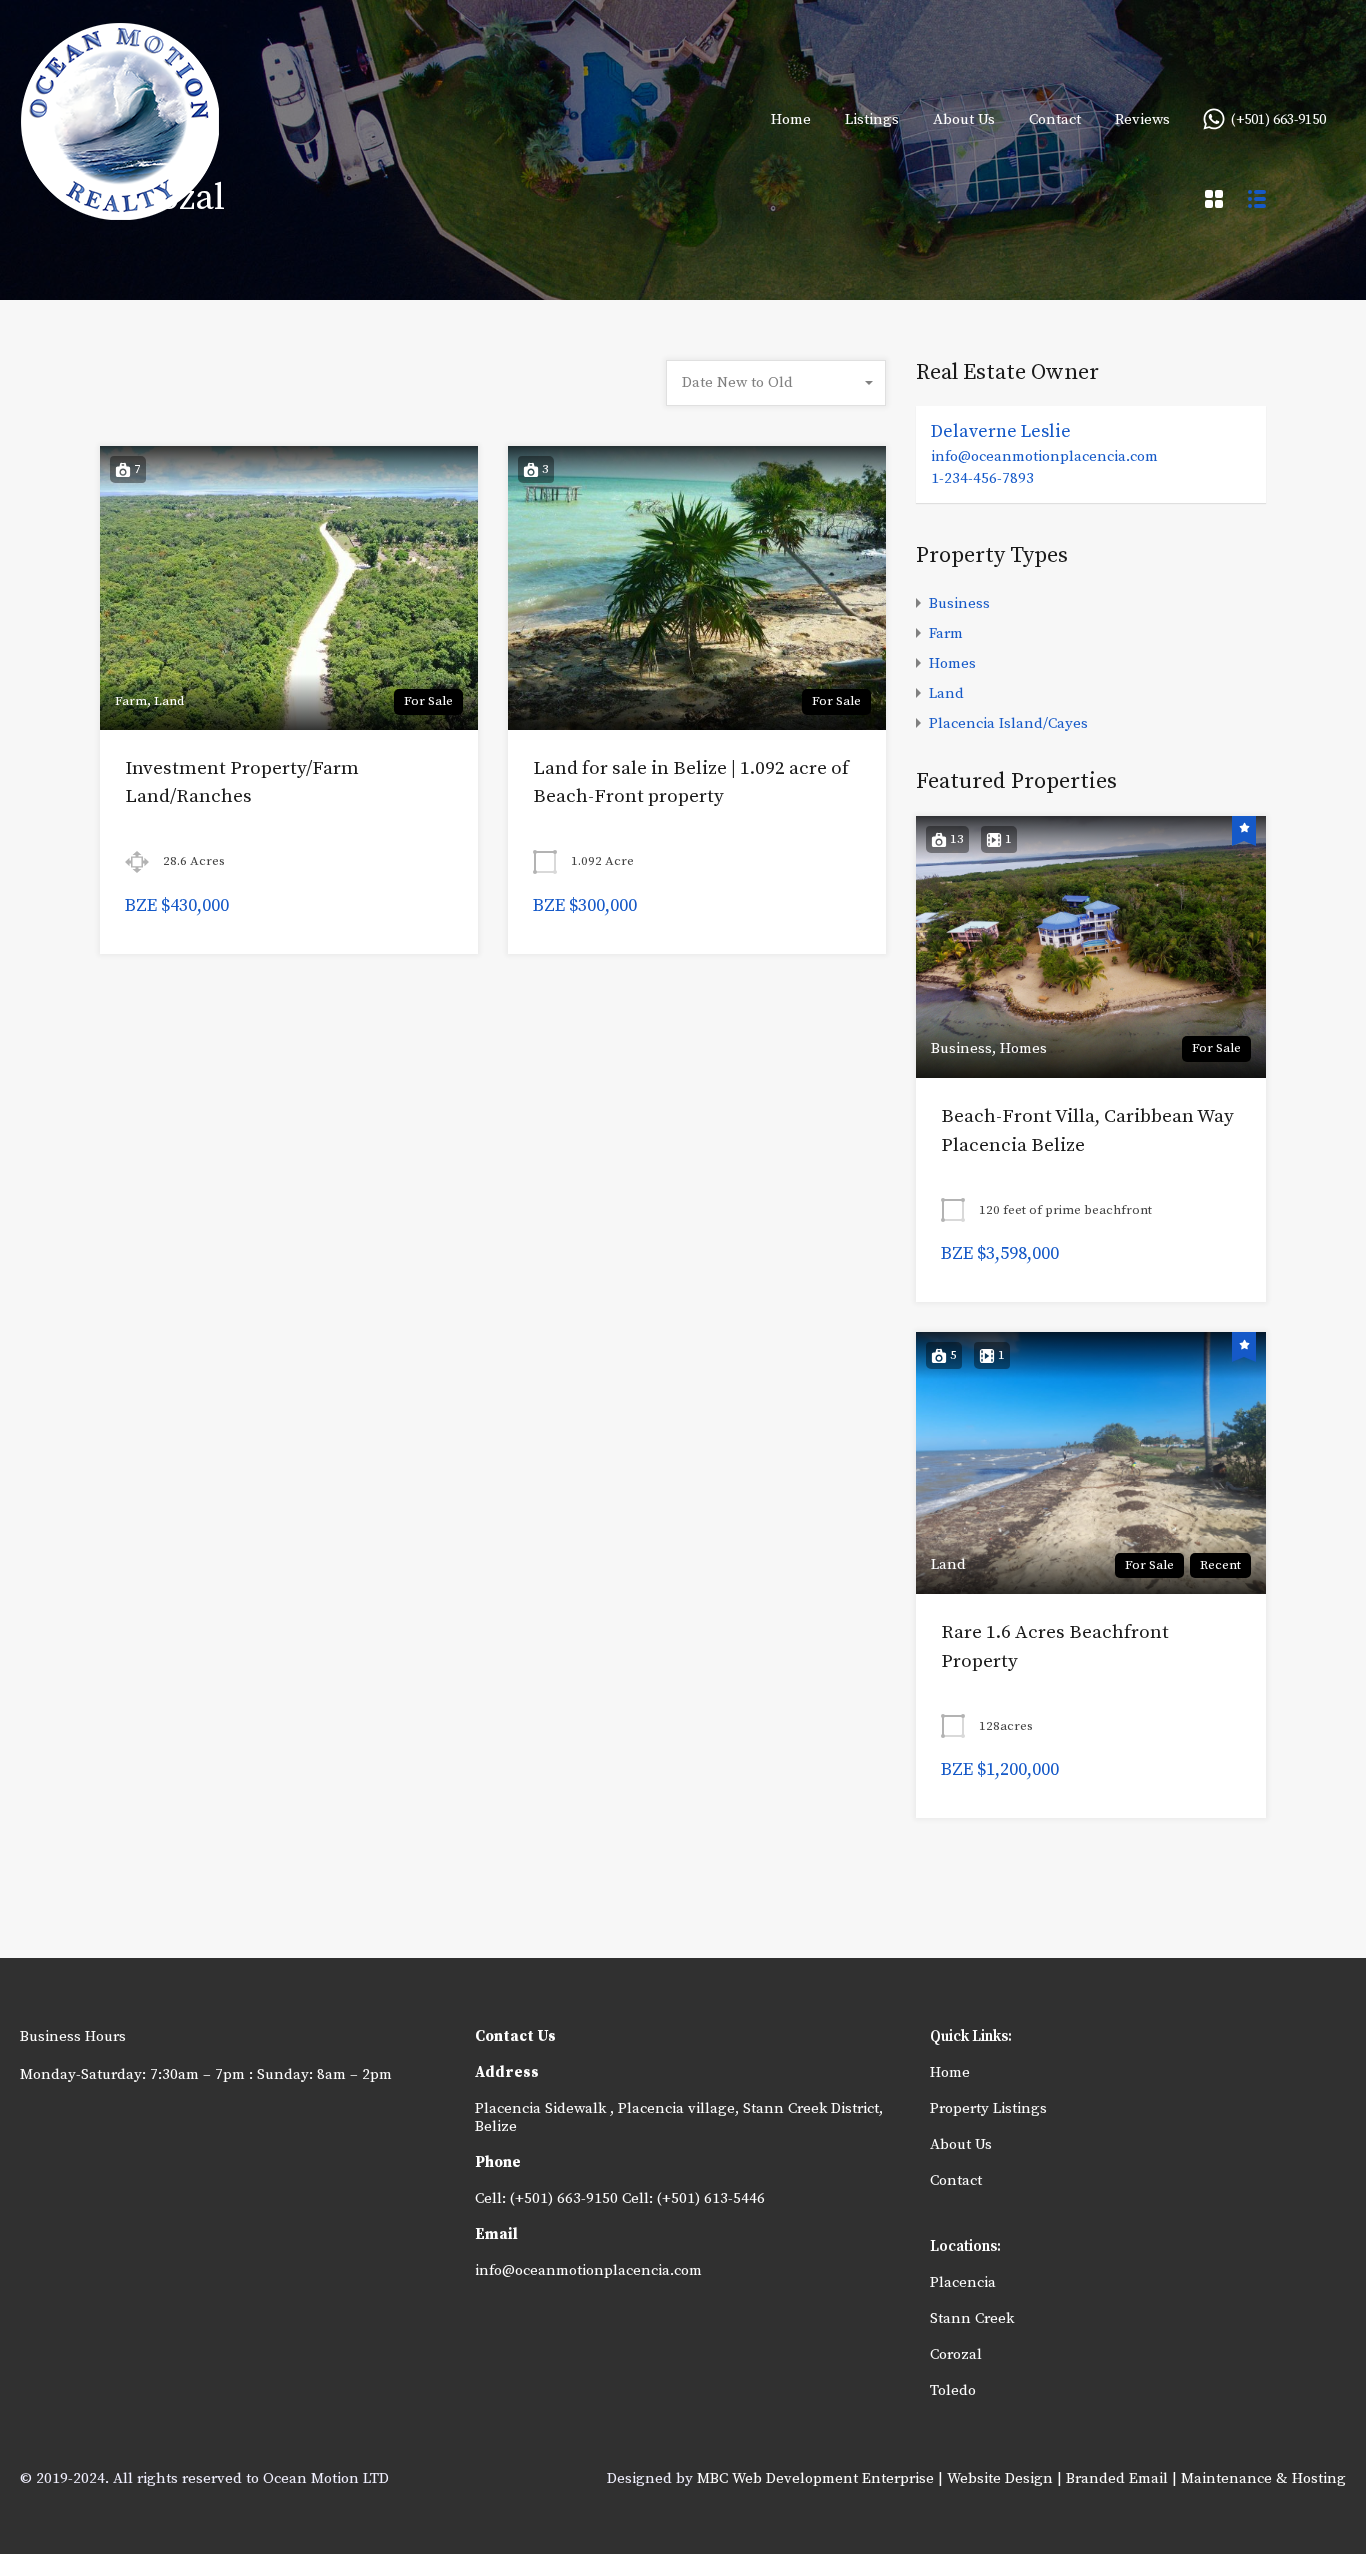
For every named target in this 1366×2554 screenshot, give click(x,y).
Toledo (953, 2390)
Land (946, 693)
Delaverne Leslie (1001, 431)
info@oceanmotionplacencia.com (1044, 457)
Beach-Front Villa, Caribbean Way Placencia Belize (1087, 1131)
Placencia (963, 2282)
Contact (1055, 119)
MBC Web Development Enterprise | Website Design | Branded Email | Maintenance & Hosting (1021, 2478)
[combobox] (776, 383)
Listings (872, 119)
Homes (952, 663)
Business (959, 603)
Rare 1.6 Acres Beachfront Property (1055, 1647)
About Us (964, 119)
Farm (946, 633)
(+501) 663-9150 (1278, 120)
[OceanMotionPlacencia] (120, 210)
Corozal (956, 2354)
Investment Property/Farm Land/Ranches (242, 783)
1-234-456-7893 (982, 478)
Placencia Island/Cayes (1008, 723)
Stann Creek (972, 2318)
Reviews (1142, 119)
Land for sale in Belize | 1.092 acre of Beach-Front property (691, 783)
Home (791, 119)
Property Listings (988, 2108)
